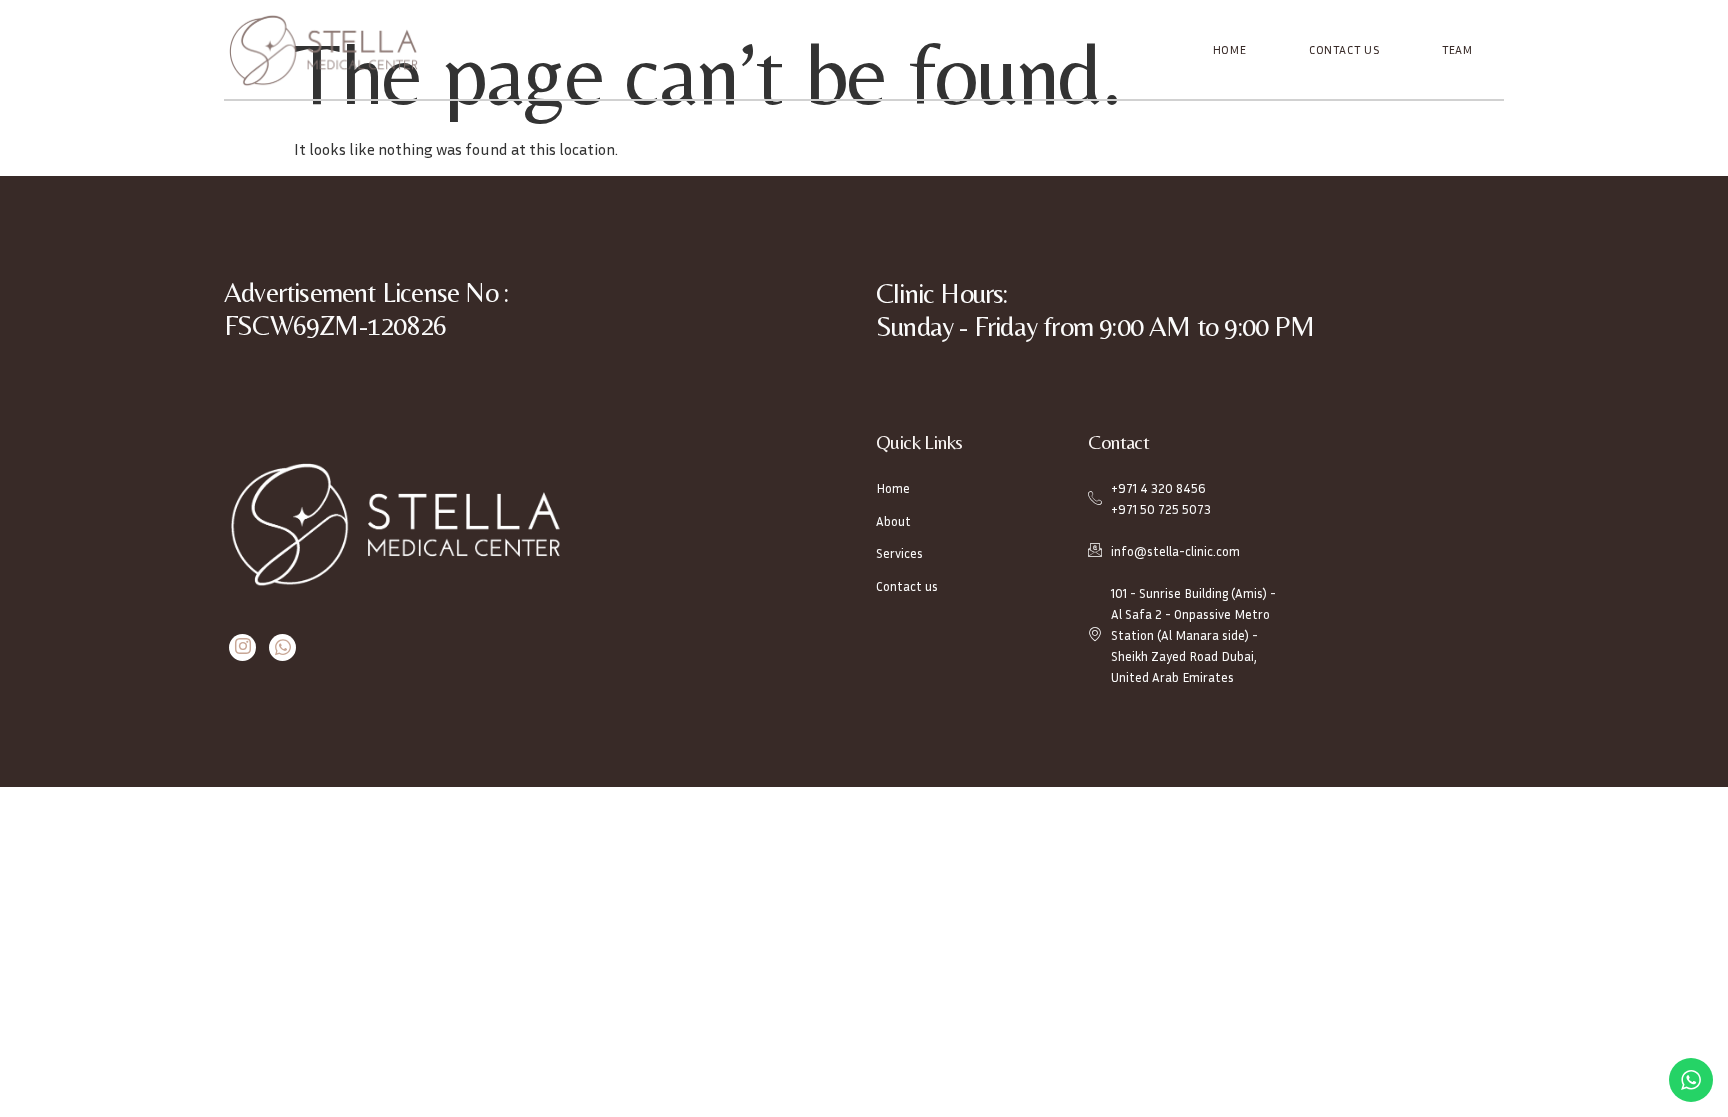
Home (1230, 49)
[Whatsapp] (282, 647)
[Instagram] (242, 647)
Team (1457, 49)
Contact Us (1344, 49)
